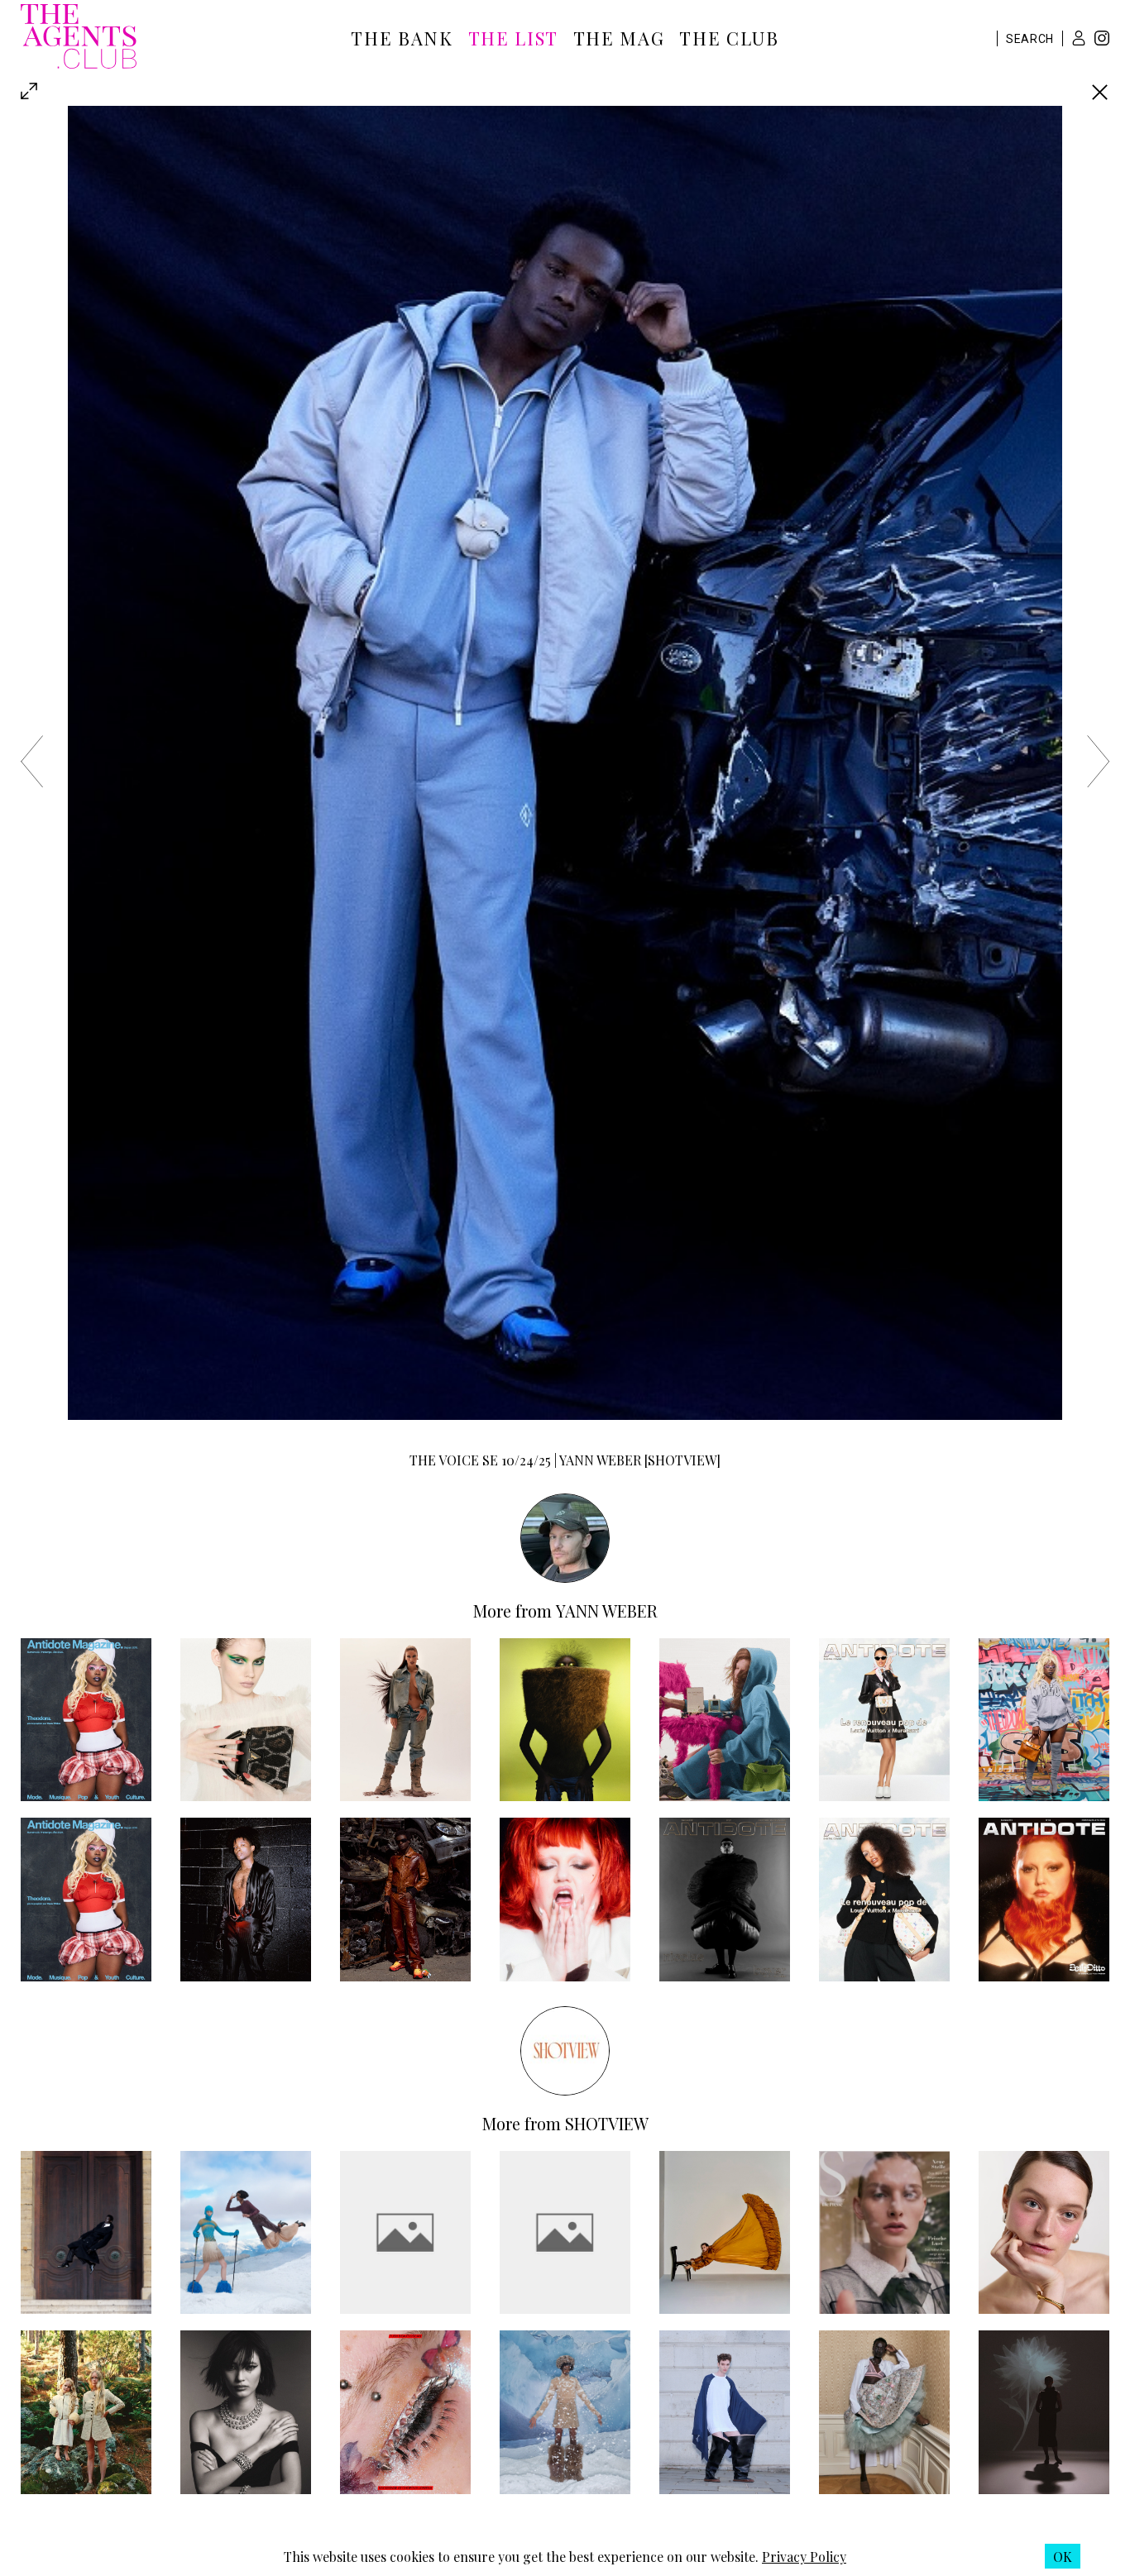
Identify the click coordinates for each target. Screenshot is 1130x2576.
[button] (1079, 38)
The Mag (619, 38)
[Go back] (1100, 92)
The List (513, 38)
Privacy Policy (804, 2557)
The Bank (402, 38)
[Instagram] (1102, 40)
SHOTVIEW (607, 2123)
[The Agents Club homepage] (79, 38)
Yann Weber (607, 1611)
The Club (729, 38)
